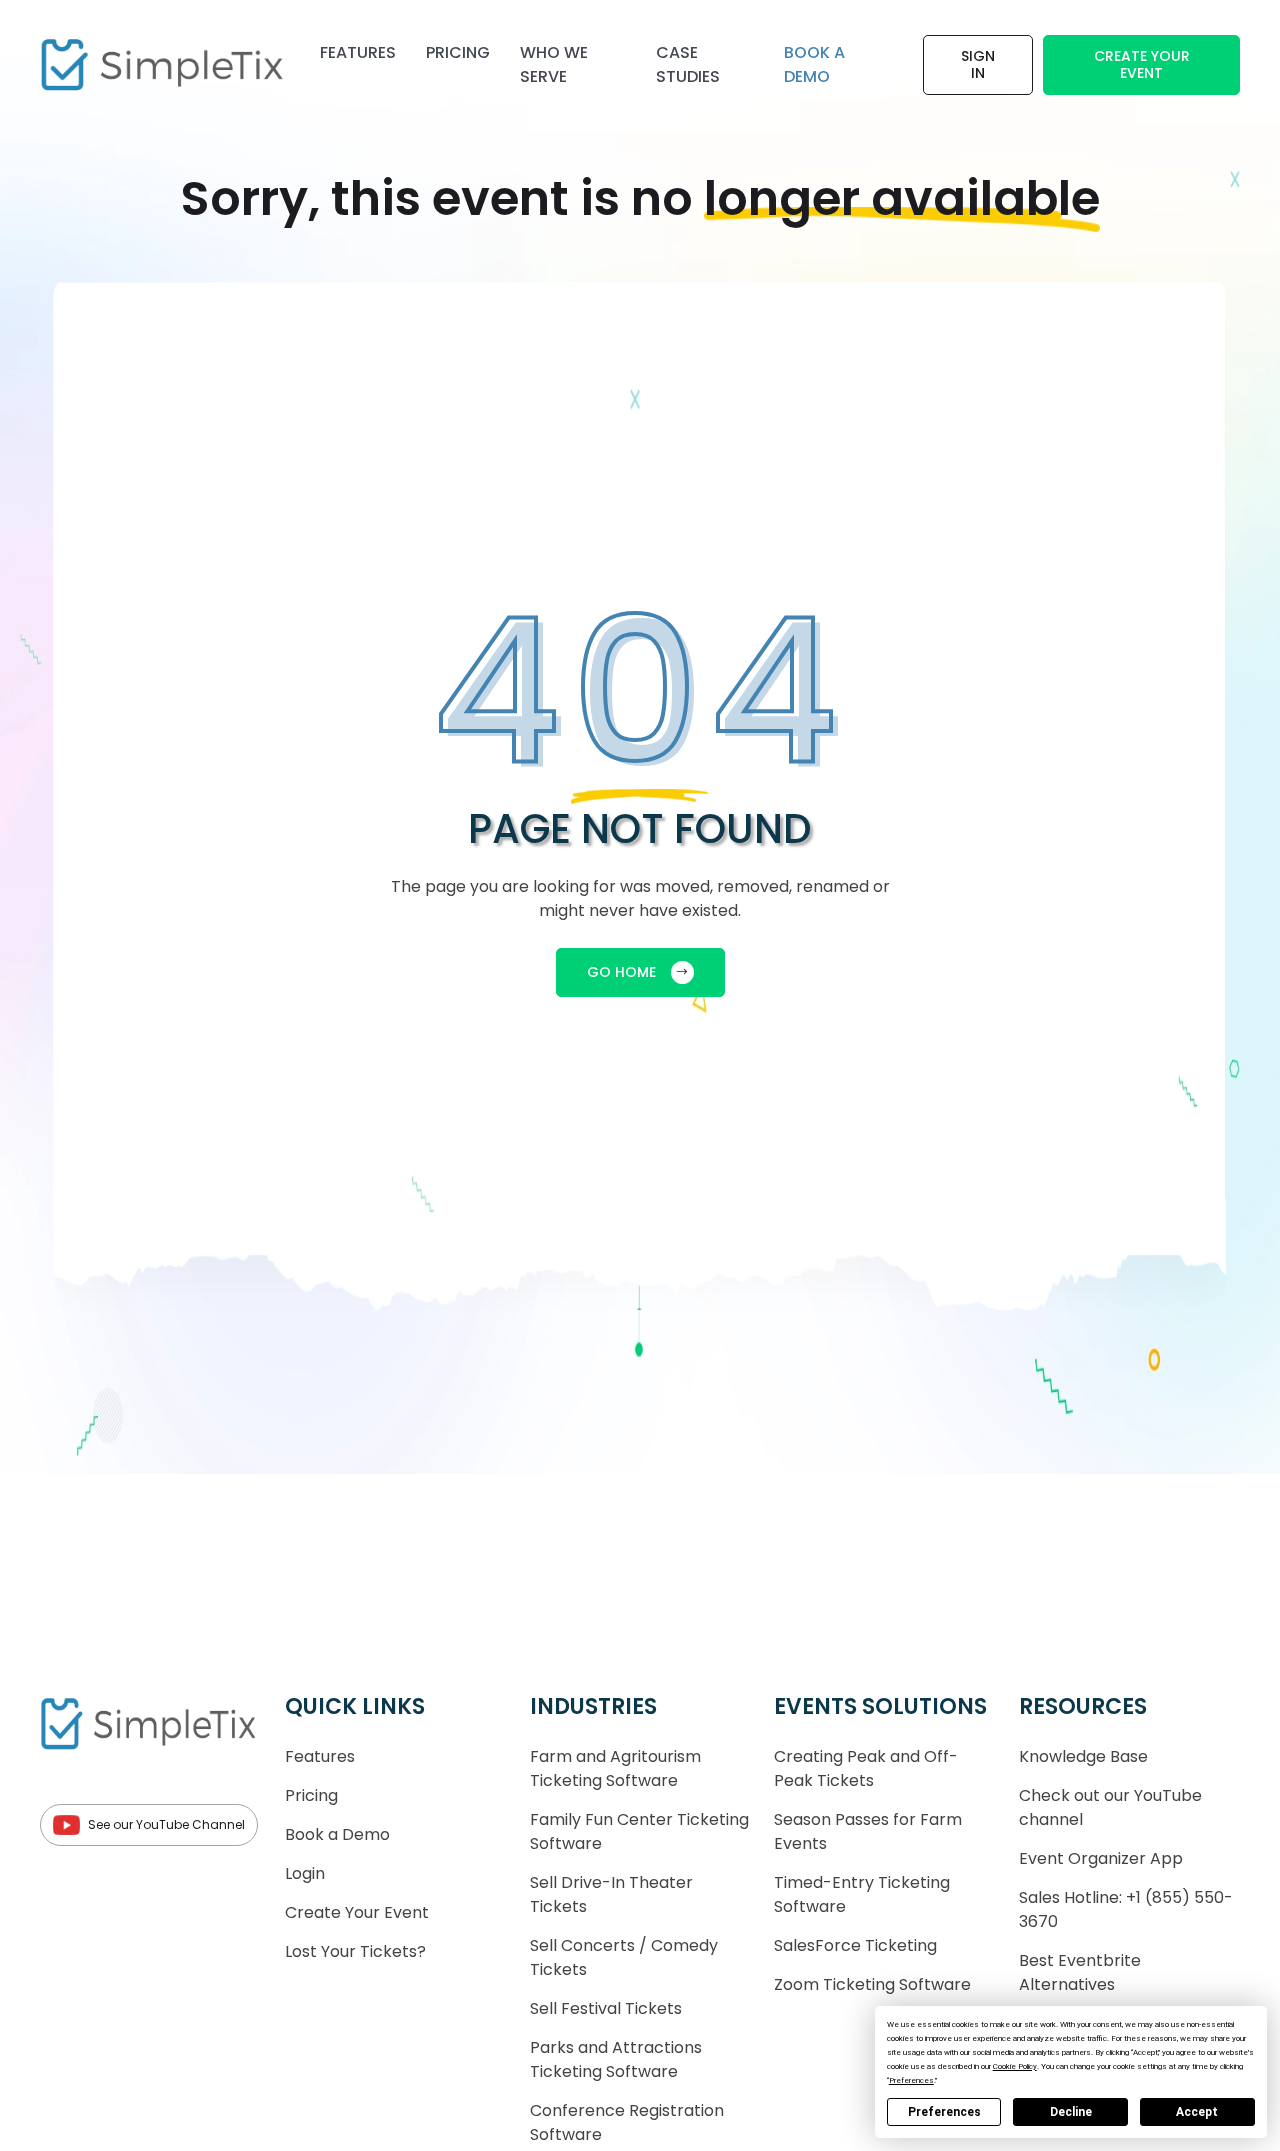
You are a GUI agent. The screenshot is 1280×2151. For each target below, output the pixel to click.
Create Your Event (1142, 64)
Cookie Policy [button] (1015, 2066)
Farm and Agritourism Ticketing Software (615, 1768)
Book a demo (814, 64)
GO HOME (621, 972)
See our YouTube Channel (166, 1824)
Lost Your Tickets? (355, 1951)
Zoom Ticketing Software (872, 1984)
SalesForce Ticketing (855, 1945)
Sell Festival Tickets (606, 2008)
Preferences (944, 2112)
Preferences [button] (911, 2080)
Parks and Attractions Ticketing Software (616, 2059)
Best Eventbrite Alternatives (1080, 1972)
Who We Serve (554, 64)
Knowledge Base (1083, 1756)
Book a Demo (337, 1834)
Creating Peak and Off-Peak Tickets (866, 1768)
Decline (1071, 2112)
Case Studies (688, 64)
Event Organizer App (1101, 1858)
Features (358, 52)
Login (305, 1873)
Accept (1197, 2112)
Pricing (458, 52)
